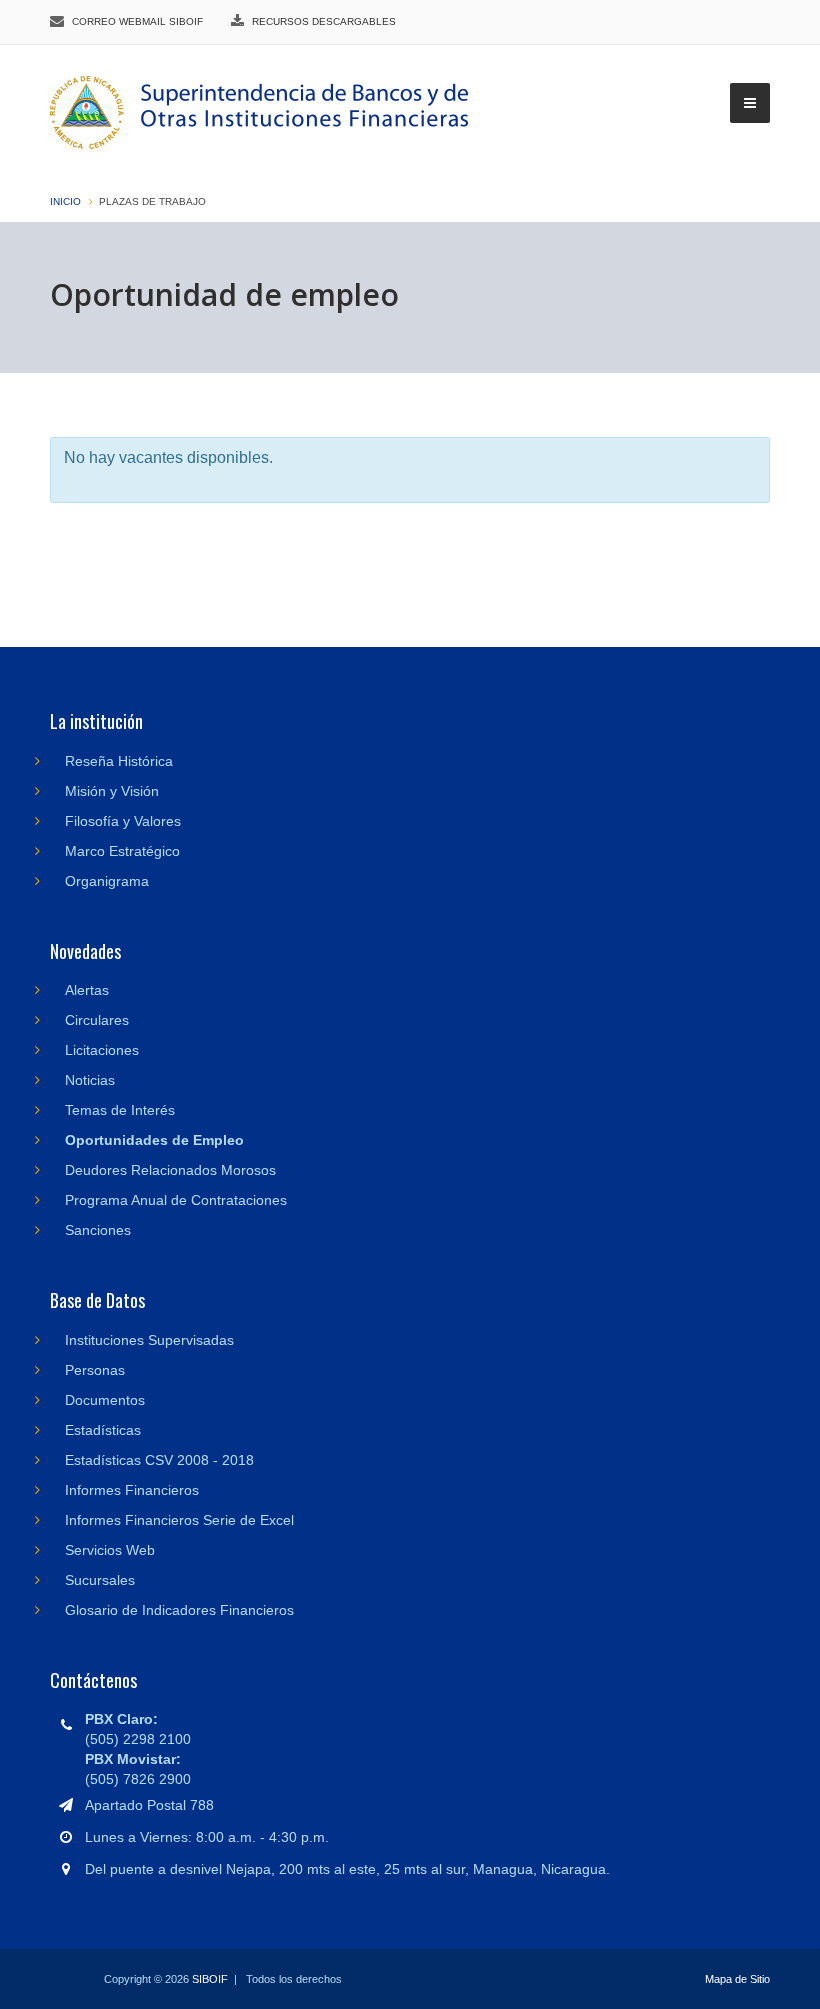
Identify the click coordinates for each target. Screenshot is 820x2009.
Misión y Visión (112, 791)
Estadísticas (103, 1430)
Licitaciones (102, 1050)
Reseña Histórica (119, 761)
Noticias (90, 1080)
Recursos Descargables (324, 21)
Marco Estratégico (122, 851)
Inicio (65, 201)
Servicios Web (110, 1550)
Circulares (97, 1020)
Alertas (87, 990)
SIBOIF (210, 1979)
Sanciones (98, 1230)
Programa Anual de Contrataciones (176, 1200)
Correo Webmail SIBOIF (137, 21)
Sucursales (100, 1580)
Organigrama (107, 881)
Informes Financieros (132, 1490)
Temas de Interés (120, 1110)
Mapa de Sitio (737, 1979)
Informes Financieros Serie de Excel (179, 1520)
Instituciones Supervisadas (149, 1340)
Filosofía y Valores (123, 821)
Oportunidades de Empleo (154, 1140)
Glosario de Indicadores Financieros (179, 1610)
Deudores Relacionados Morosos (170, 1170)
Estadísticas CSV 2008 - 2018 (159, 1460)
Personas (95, 1370)
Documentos (105, 1400)
